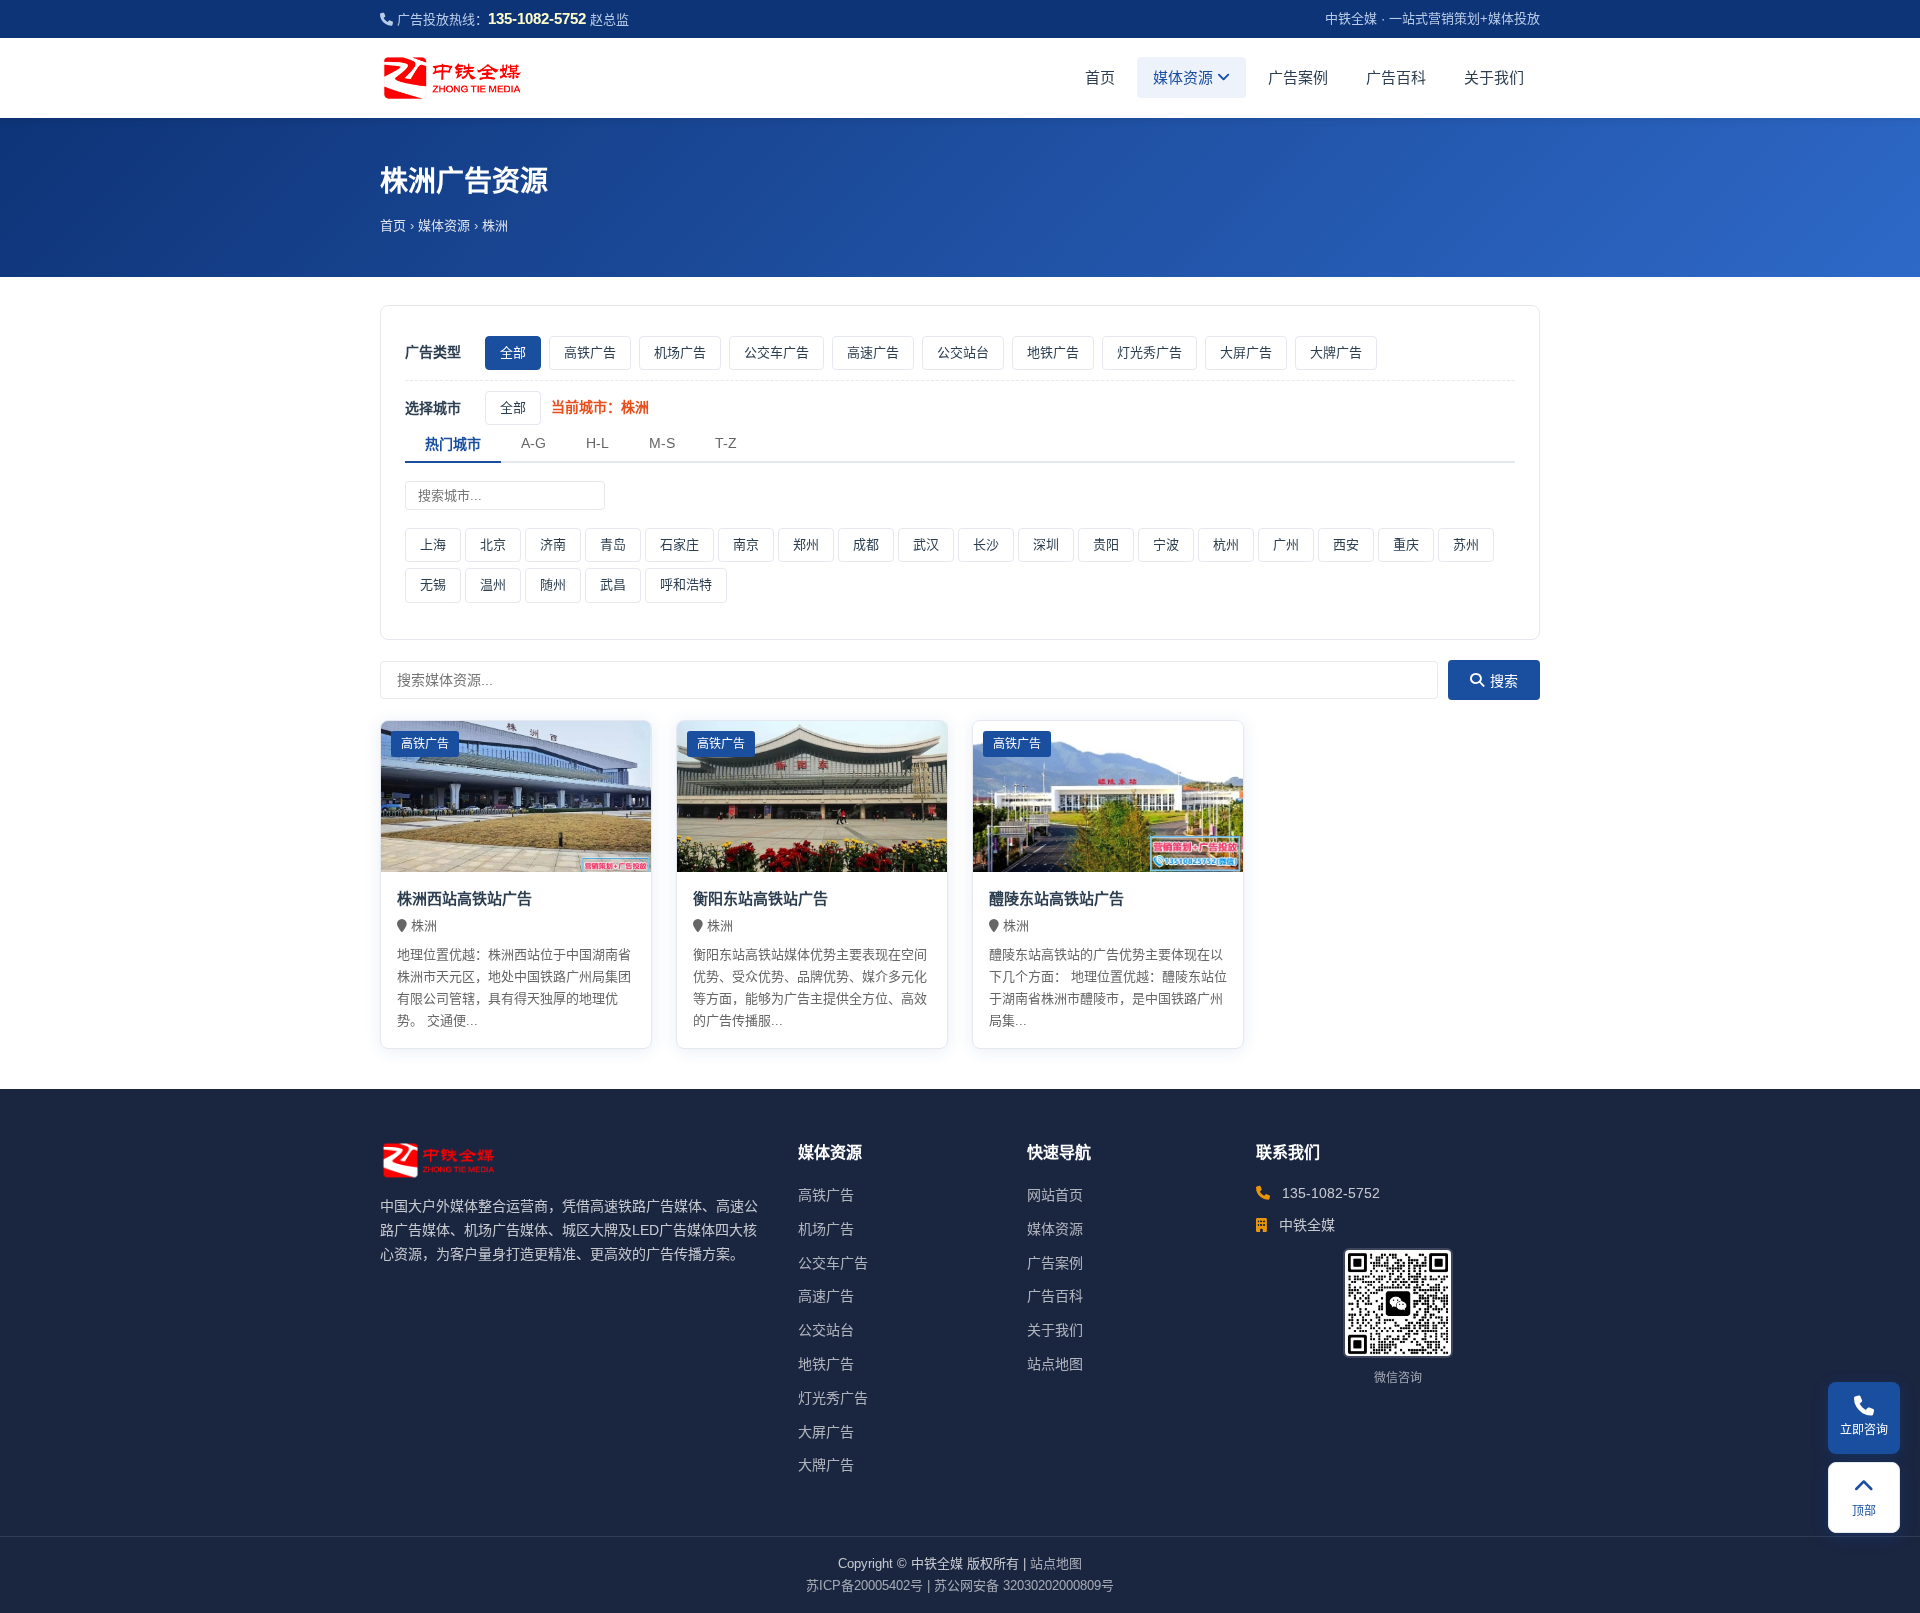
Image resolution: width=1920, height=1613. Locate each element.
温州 (493, 584)
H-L (597, 443)
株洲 (495, 225)
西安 (1346, 544)
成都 (866, 544)
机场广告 (680, 352)
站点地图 (1055, 1364)
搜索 (1504, 681)
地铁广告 (1053, 352)
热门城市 (453, 444)
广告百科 (1396, 77)
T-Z (726, 443)
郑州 (806, 544)
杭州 (1226, 544)
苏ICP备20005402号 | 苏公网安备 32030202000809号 (960, 1585)
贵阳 (1106, 544)
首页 (1100, 77)
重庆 (1406, 544)
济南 (553, 544)
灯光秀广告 (1149, 352)
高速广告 (873, 352)
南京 (746, 544)
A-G (533, 443)
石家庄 (679, 544)
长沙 (986, 544)
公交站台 (963, 352)
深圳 (1046, 544)
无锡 (433, 584)
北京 (493, 544)
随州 (553, 584)
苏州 (1466, 544)
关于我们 (1494, 77)
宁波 (1166, 544)
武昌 (613, 584)
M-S (662, 443)
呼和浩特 (686, 584)
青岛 (613, 544)
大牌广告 (1336, 352)
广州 (1286, 544)
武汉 (926, 544)
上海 (433, 544)
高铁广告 (590, 352)
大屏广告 (1246, 352)
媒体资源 (1185, 77)
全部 (513, 352)
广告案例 (1298, 77)
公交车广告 (776, 352)
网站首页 (1055, 1195)
